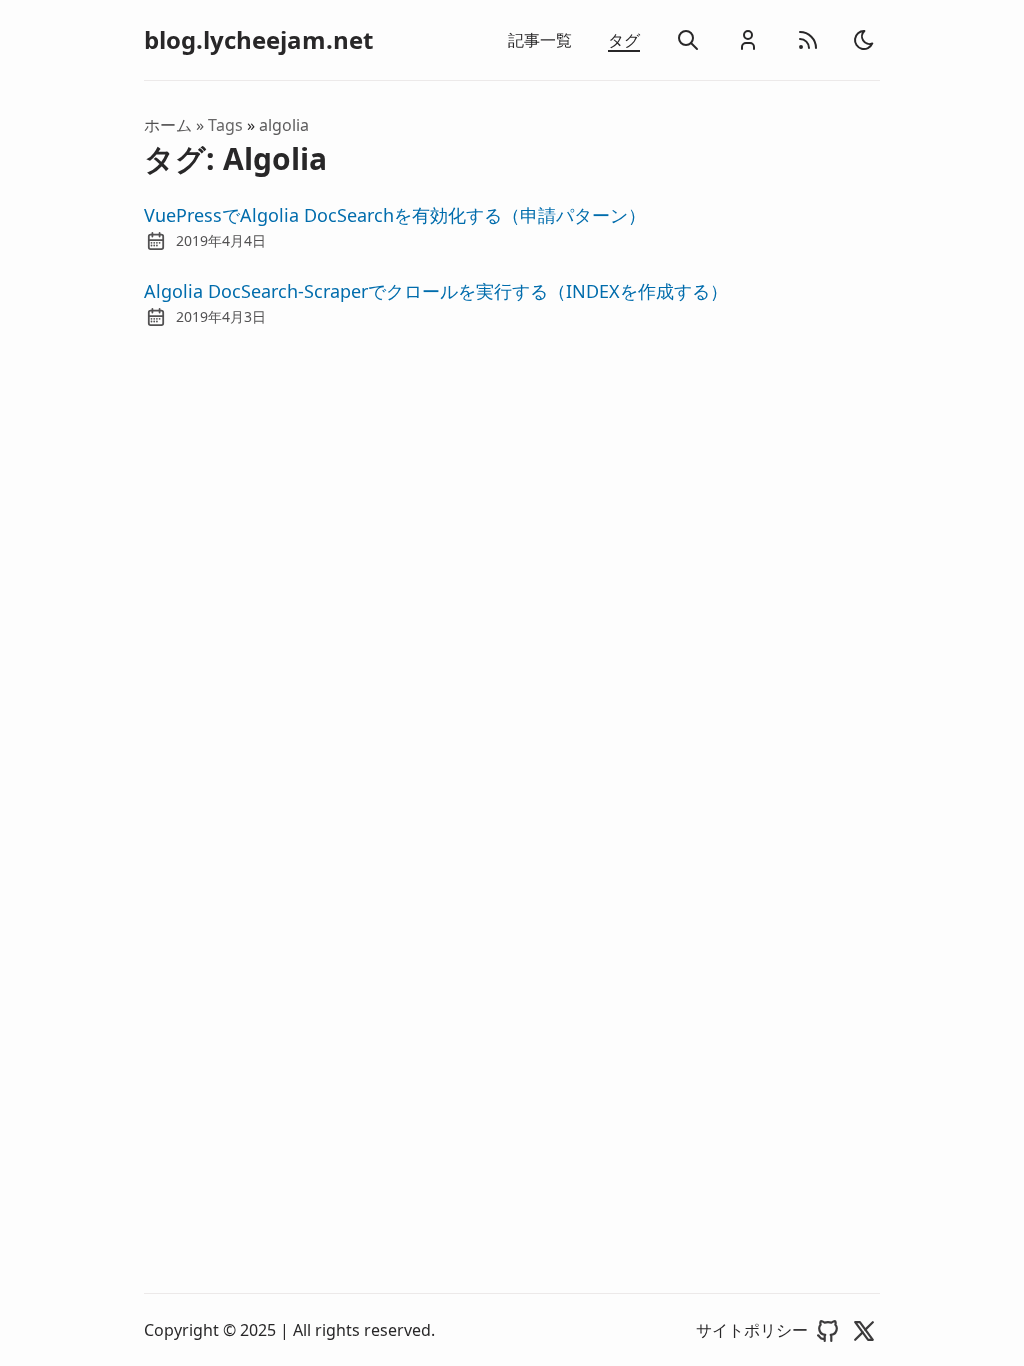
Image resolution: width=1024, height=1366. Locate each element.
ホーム (168, 125)
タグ (624, 40)
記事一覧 (540, 40)
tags (227, 125)
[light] (864, 40)
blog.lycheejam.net (258, 40)
